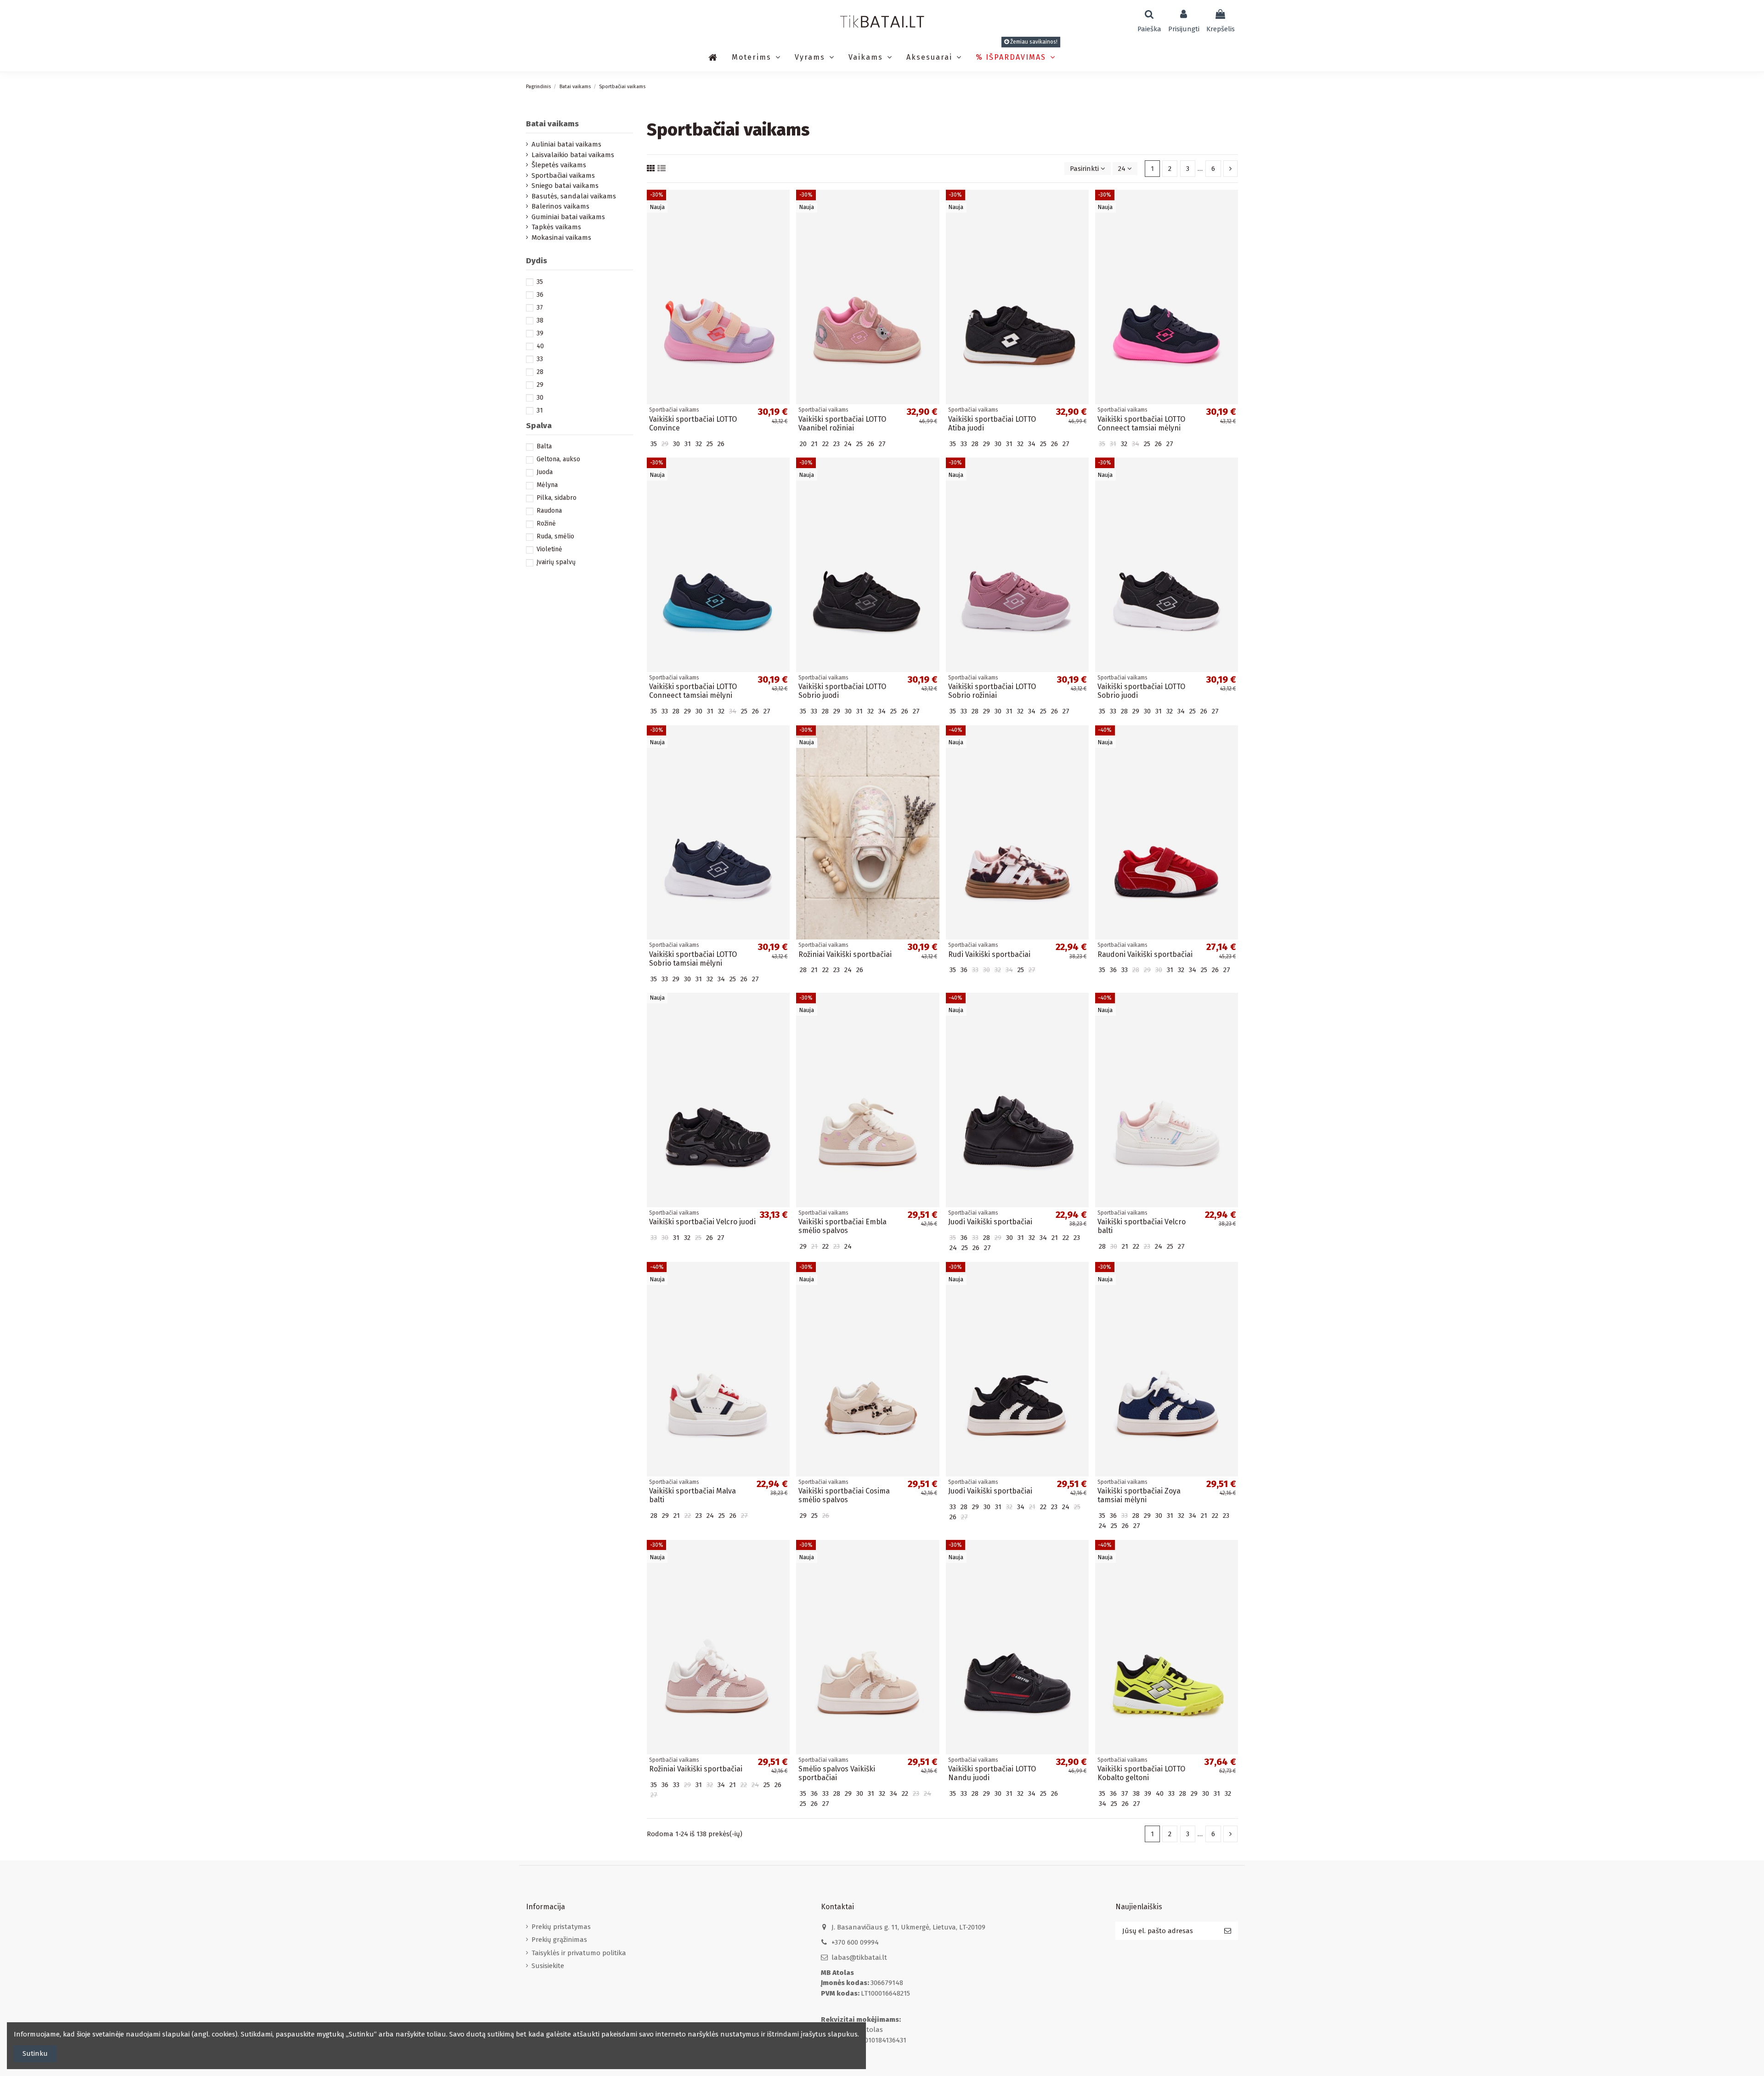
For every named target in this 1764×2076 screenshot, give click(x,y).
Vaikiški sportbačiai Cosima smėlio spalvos (844, 1495)
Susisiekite (548, 1966)
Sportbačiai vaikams (563, 175)
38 (540, 320)
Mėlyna (547, 485)
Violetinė (549, 549)
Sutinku (35, 2053)
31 (540, 410)
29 (540, 385)
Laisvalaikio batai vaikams (573, 155)
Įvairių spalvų (556, 562)
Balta (544, 446)
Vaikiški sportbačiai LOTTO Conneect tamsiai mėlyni (1141, 424)
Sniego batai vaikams (565, 186)
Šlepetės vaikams (559, 165)
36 (540, 295)
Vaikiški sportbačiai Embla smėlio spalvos (842, 1226)
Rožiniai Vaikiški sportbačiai (845, 954)
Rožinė (546, 523)
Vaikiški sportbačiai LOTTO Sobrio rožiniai (992, 691)
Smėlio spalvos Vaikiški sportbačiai (837, 1773)
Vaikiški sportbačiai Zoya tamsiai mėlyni (1139, 1495)
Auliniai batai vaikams (566, 144)
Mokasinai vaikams (561, 238)
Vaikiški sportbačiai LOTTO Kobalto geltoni (1141, 1773)
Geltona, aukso (558, 459)
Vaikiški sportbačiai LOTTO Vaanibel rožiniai (842, 424)
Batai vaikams (552, 124)
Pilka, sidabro (557, 498)
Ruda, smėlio (555, 536)
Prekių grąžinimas (559, 1940)
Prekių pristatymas (561, 1927)
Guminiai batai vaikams (568, 217)
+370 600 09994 (855, 1942)
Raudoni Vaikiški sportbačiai (1145, 954)
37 (540, 308)
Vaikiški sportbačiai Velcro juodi (702, 1222)
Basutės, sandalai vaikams (574, 196)
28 (540, 372)
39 (540, 333)
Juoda (545, 472)
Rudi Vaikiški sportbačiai (989, 954)
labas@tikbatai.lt (859, 1957)
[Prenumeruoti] (1228, 1931)
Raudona (549, 511)
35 (540, 282)
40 (540, 346)
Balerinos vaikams (560, 206)
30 (540, 398)
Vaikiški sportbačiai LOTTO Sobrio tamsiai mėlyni (693, 959)
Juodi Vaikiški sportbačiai (990, 1222)
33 (540, 359)
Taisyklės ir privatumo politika (579, 1953)
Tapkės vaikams (556, 227)
